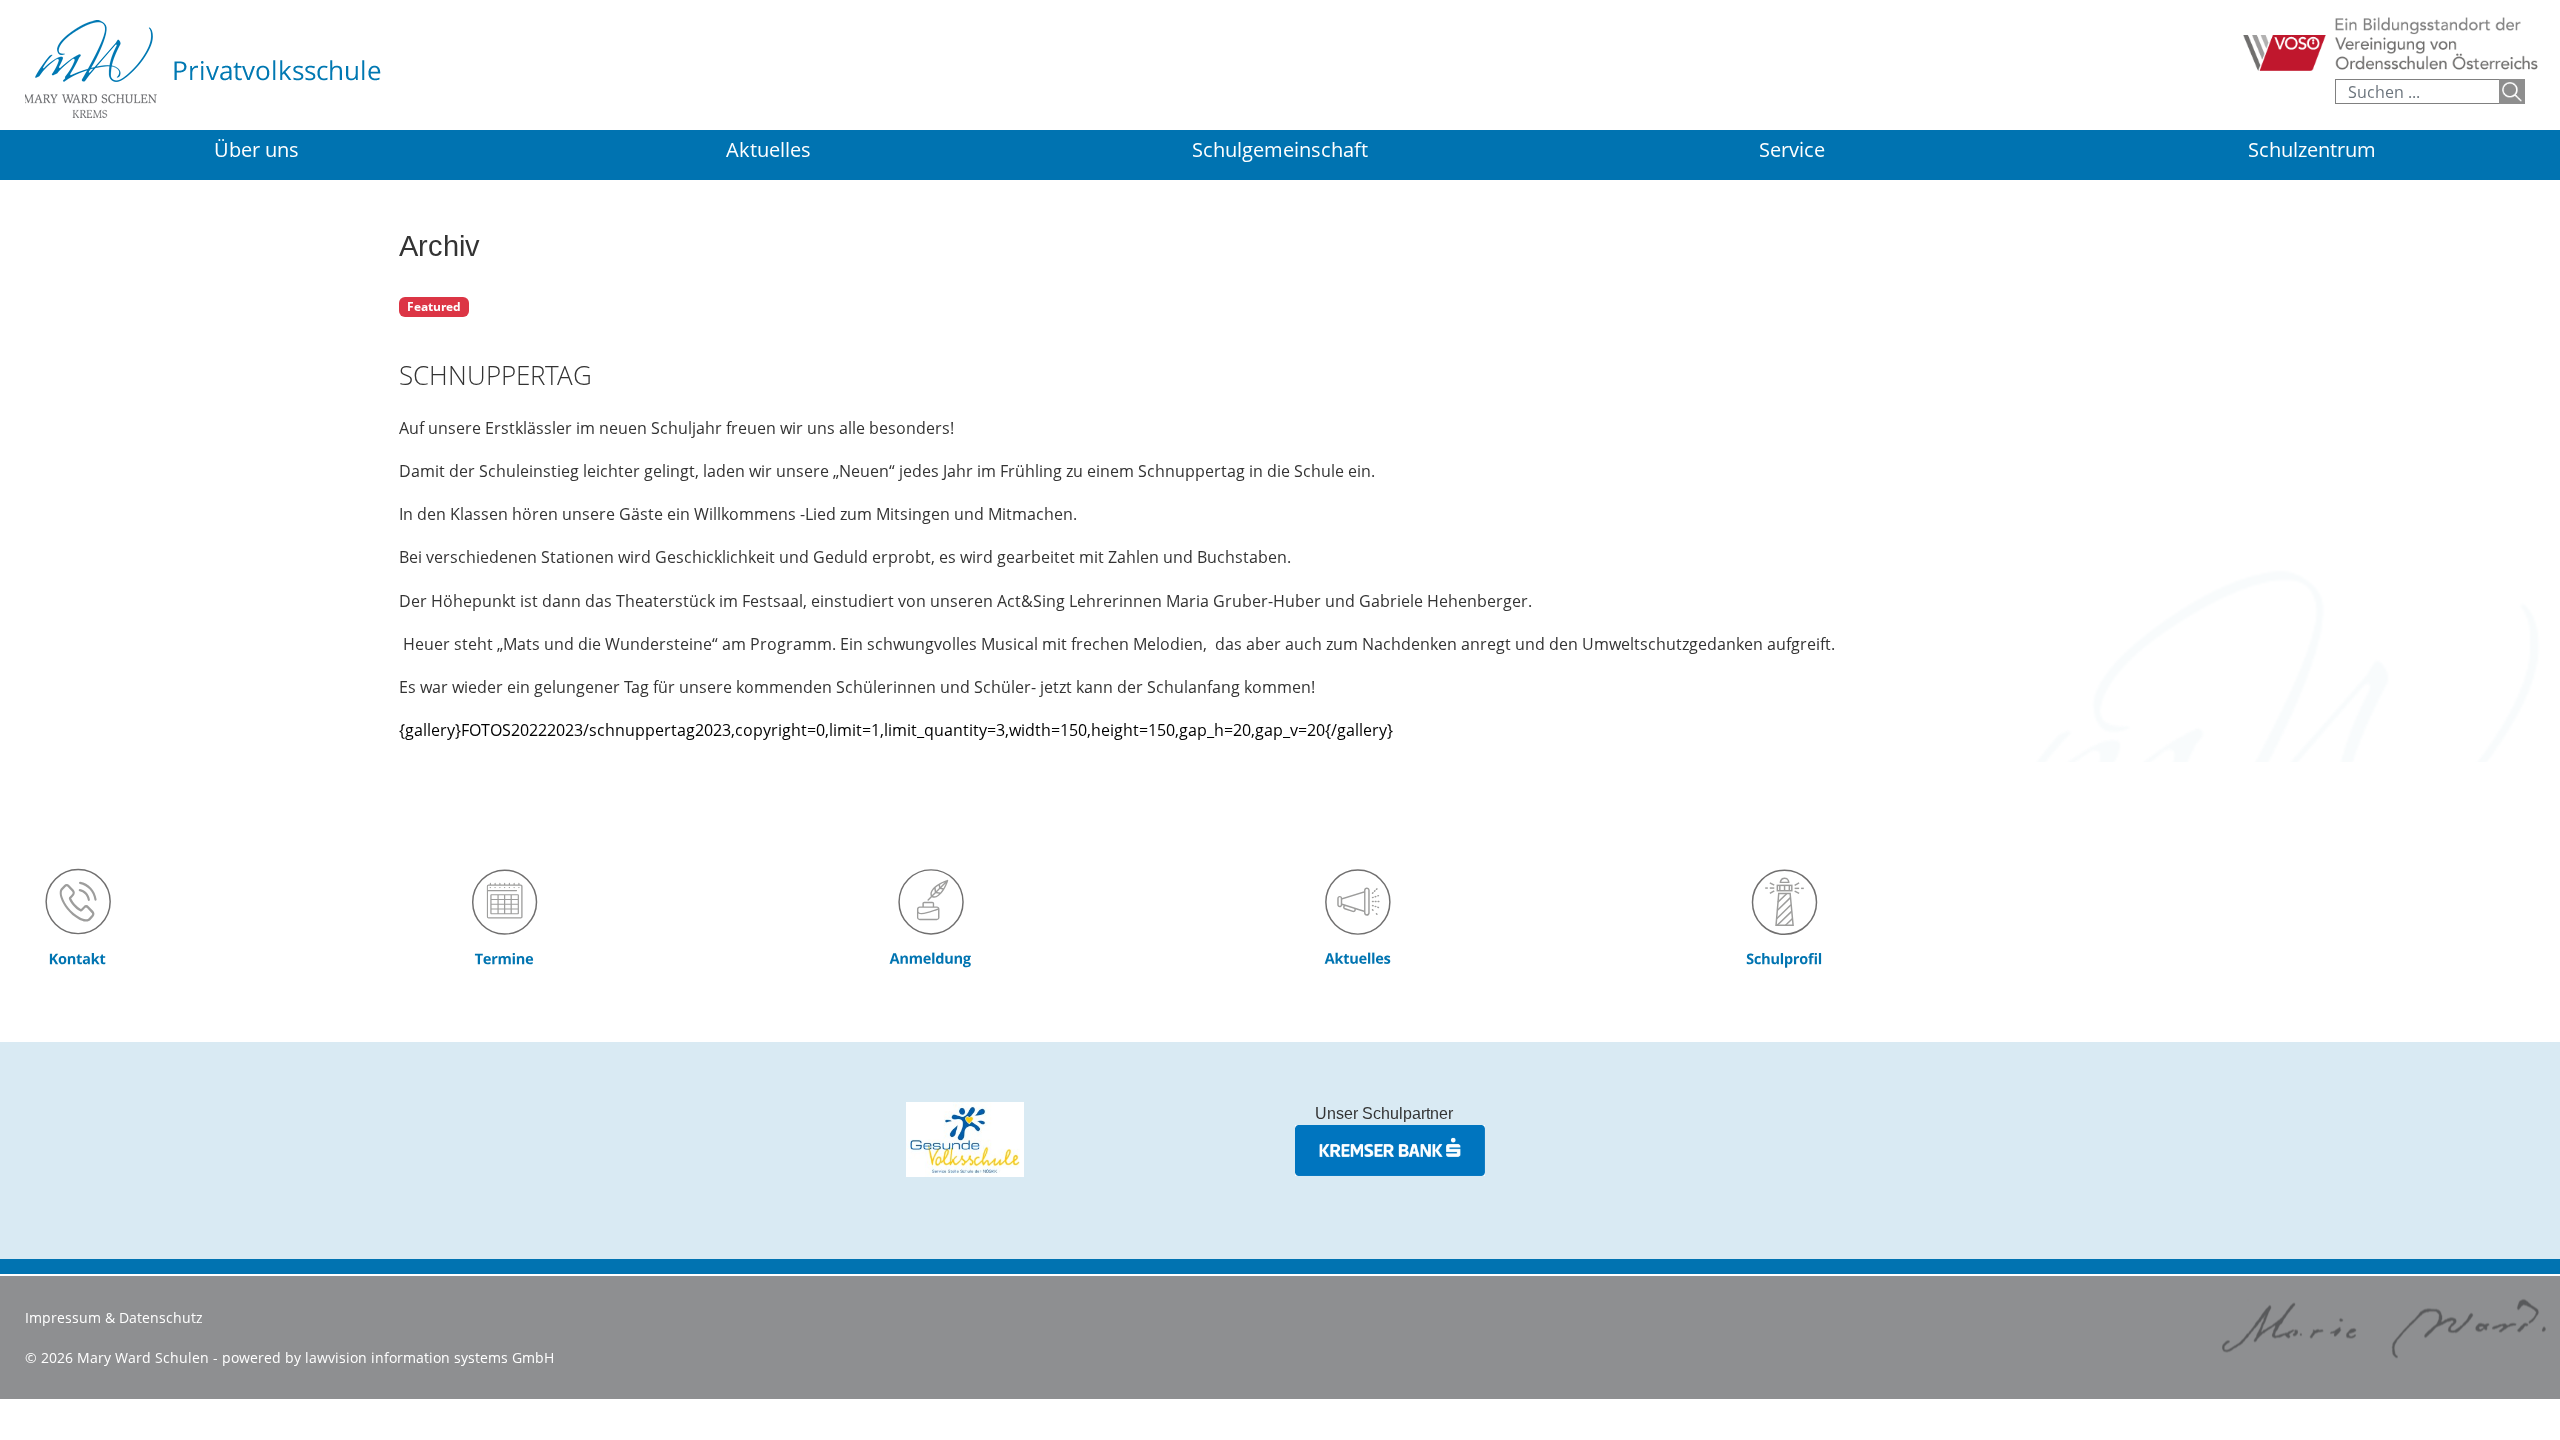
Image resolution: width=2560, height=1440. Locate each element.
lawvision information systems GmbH (429, 1357)
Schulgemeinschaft (1280, 149)
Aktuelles (768, 149)
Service (1792, 149)
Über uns (256, 149)
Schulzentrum (2312, 151)
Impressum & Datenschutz (114, 1317)
